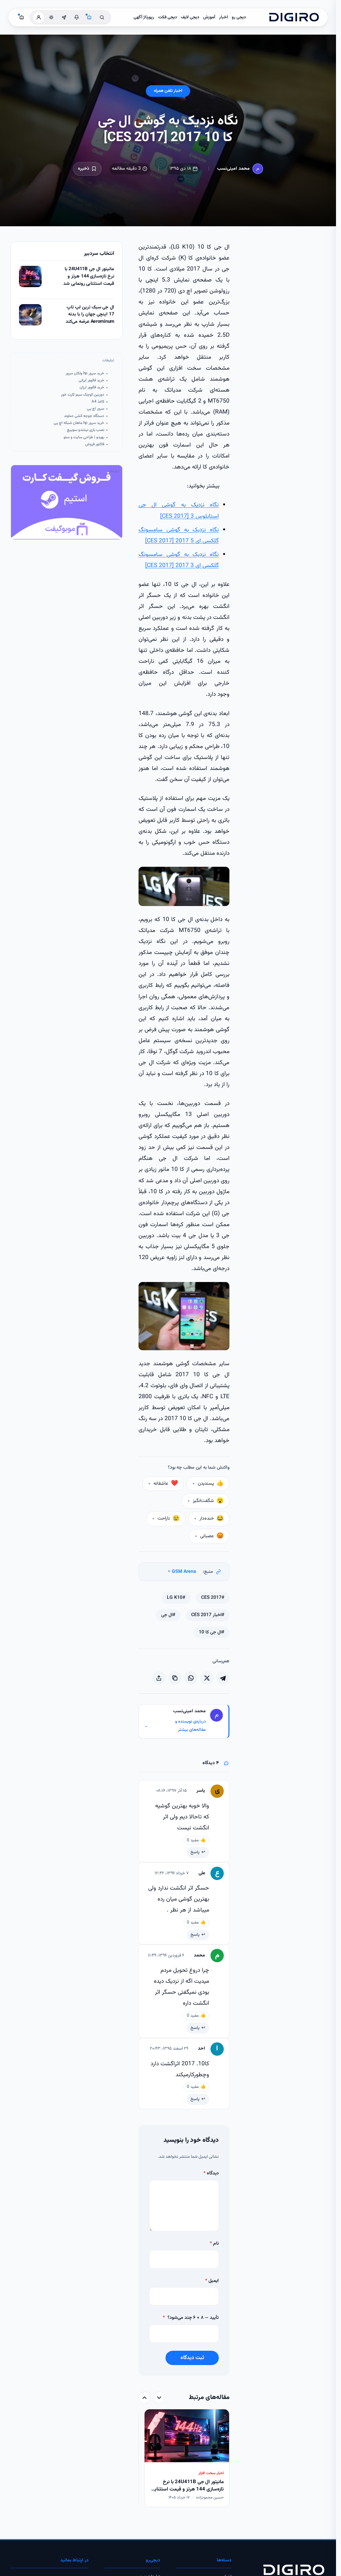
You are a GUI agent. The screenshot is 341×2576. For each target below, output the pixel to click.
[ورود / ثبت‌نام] (39, 17)
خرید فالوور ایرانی (91, 380)
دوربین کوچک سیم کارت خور (83, 395)
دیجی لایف (190, 17)
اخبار (223, 17)
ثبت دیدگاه (192, 2358)
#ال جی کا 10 (211, 1632)
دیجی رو (239, 17)
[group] (184, 2459)
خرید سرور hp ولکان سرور (85, 373)
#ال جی (168, 1615)
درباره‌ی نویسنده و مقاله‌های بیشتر (175, 1726)
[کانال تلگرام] (64, 17)
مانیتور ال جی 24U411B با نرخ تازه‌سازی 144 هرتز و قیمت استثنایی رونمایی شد (89, 276)
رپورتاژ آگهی (144, 17)
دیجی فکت (168, 17)
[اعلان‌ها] (77, 17)
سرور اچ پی (96, 409)
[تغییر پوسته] (51, 17)
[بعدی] (145, 2398)
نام (214, 2244)
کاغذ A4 (98, 402)
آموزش (209, 17)
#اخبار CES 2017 (208, 1615)
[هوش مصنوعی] (89, 17)
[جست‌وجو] (102, 17)
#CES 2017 (213, 1598)
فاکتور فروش (95, 444)
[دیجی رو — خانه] (294, 17)
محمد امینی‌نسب (233, 169)
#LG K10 (176, 1598)
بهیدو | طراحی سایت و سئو (84, 437)
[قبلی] (159, 2398)
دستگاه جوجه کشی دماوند (84, 416)
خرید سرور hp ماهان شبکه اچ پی (79, 423)
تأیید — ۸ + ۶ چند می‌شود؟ (191, 2318)
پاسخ (195, 1852)
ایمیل (212, 2281)
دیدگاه (211, 2173)
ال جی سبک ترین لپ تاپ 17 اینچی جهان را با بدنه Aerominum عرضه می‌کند (90, 315)
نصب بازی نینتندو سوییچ (86, 430)
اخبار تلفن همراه (168, 91)
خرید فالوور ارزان (92, 387)
